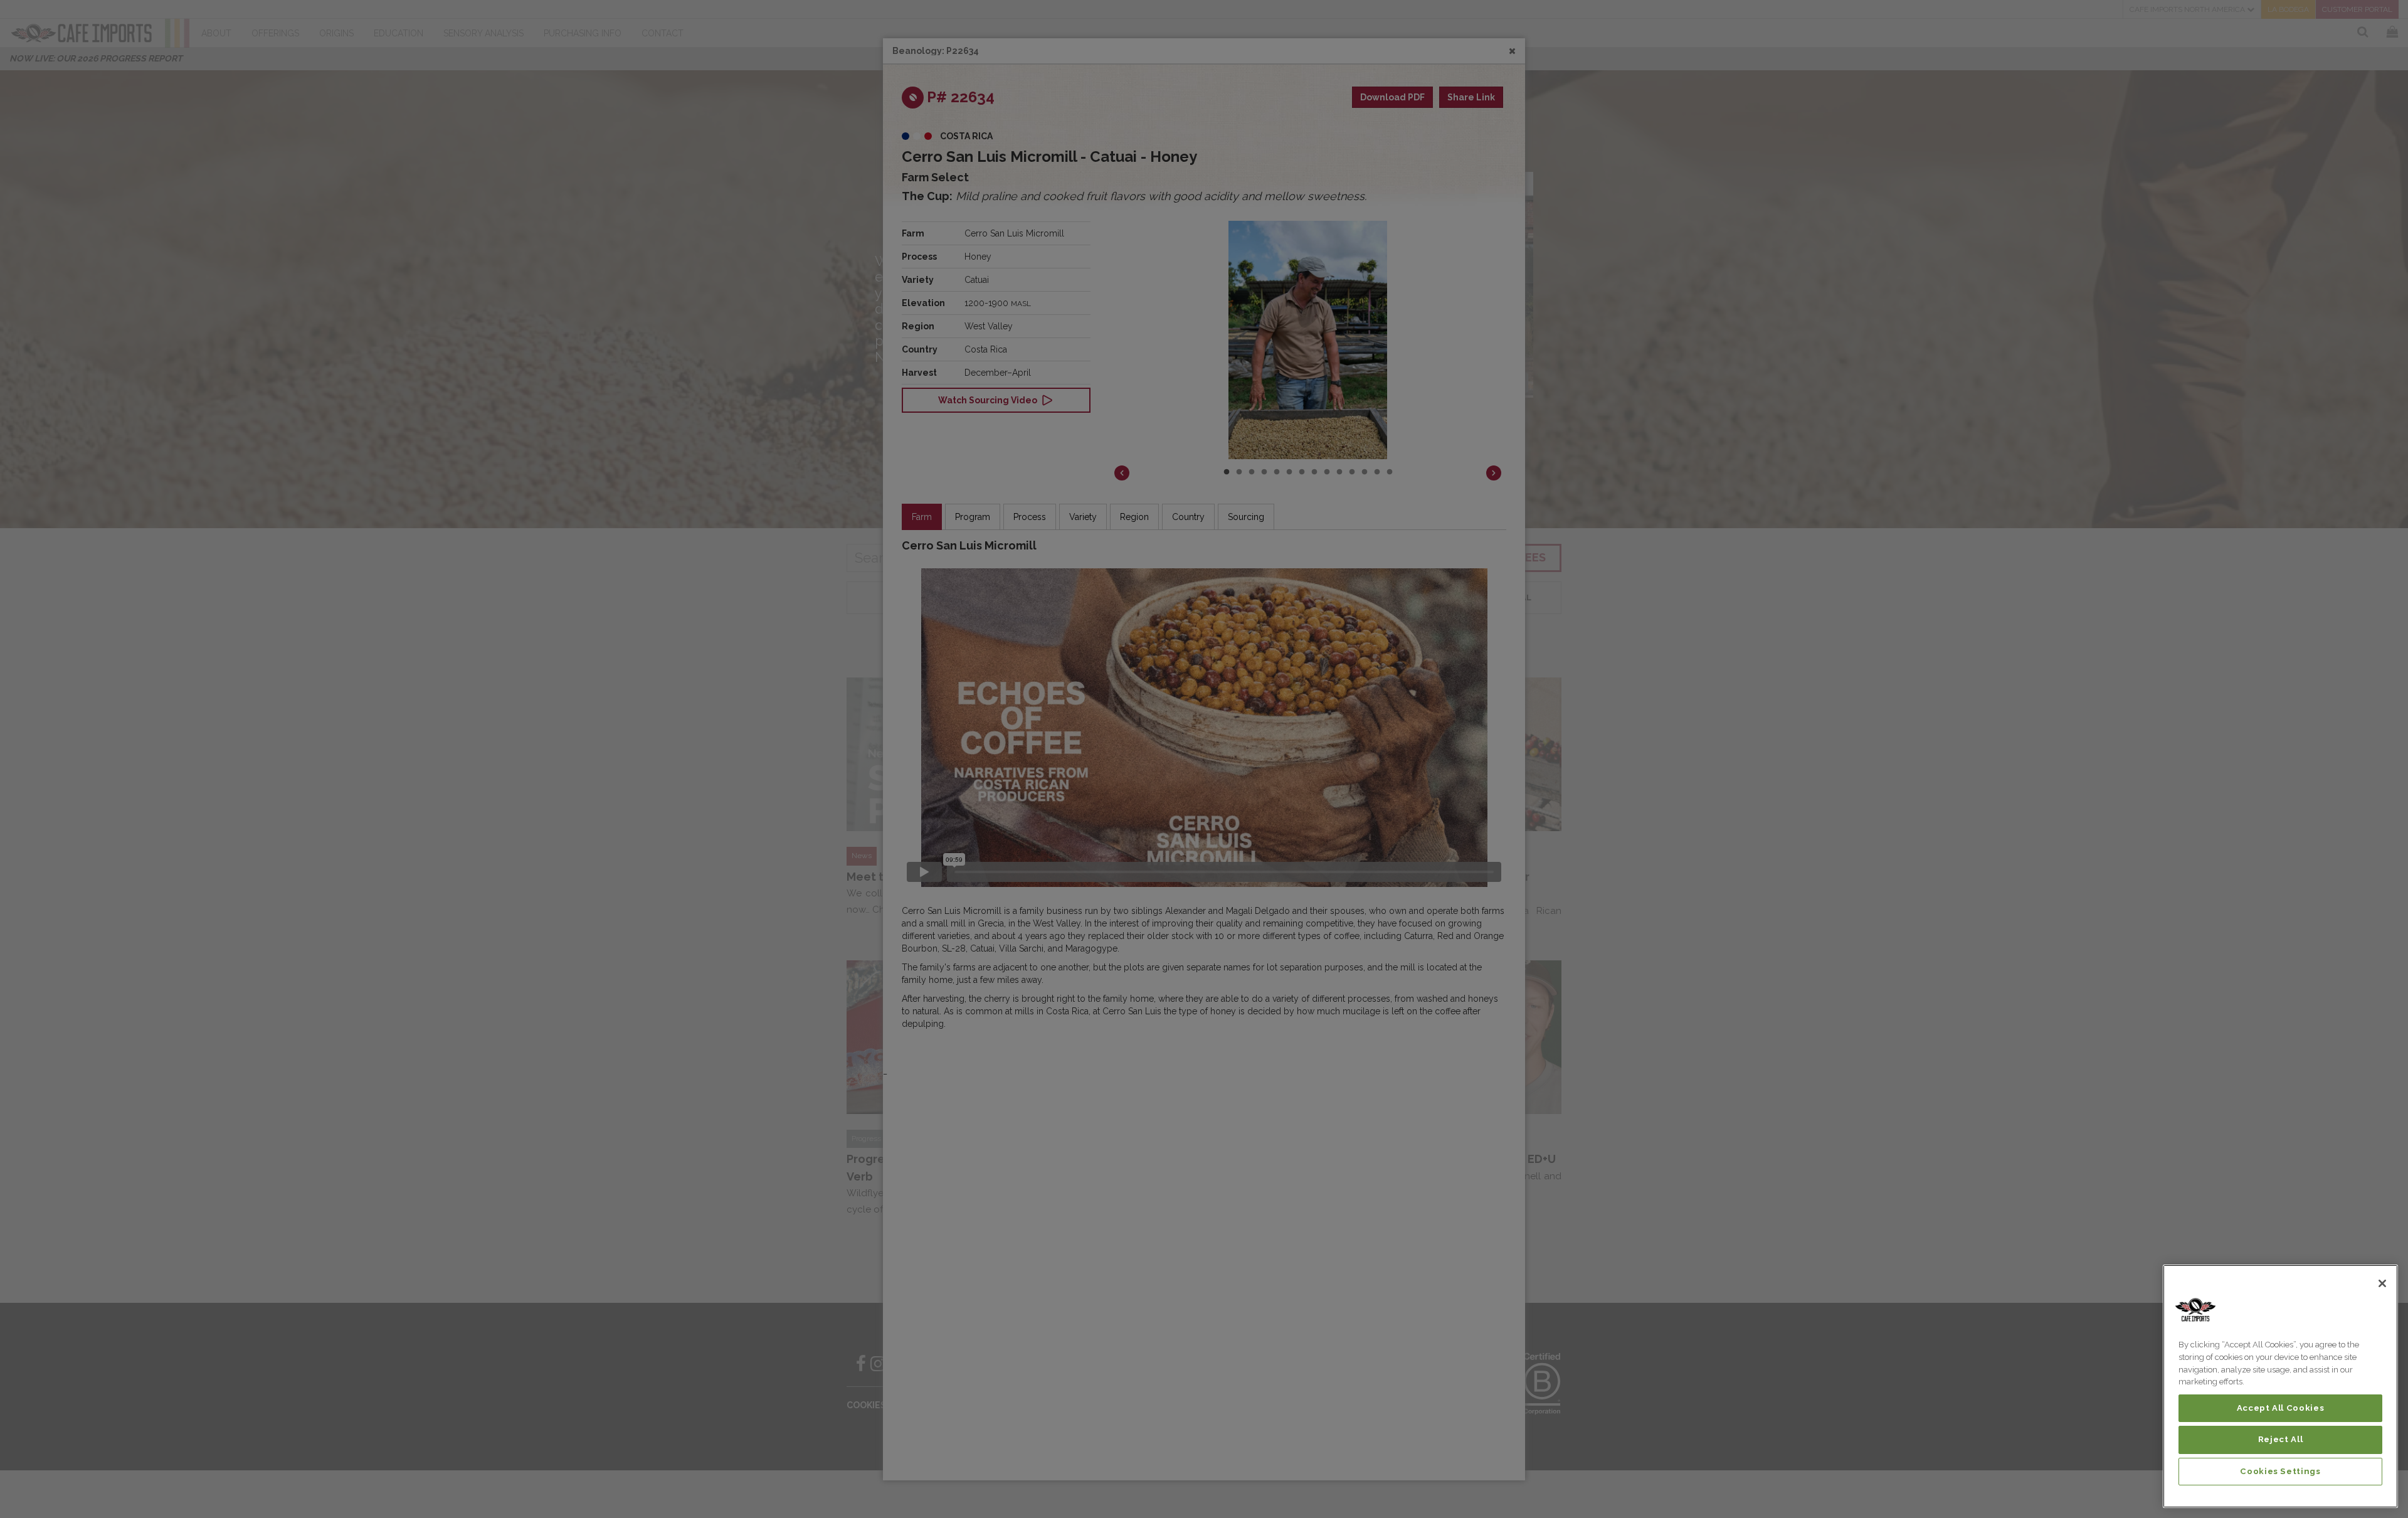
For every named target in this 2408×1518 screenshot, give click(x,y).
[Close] (2382, 1283)
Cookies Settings (2280, 1471)
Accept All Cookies (2281, 1408)
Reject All (2281, 1439)
